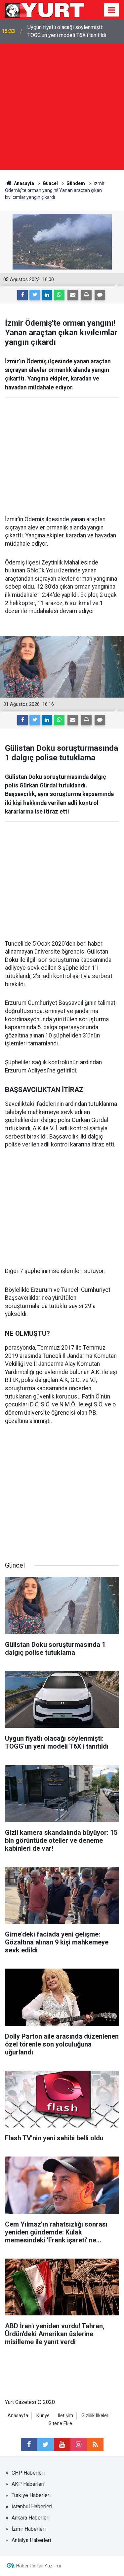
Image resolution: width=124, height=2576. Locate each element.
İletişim (65, 2416)
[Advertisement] (62, 108)
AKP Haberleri (28, 2484)
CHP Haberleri (28, 2473)
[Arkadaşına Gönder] (73, 295)
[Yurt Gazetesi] (45, 9)
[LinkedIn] (47, 295)
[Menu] (112, 10)
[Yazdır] (86, 295)
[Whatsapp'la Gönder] (59, 295)
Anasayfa (18, 2416)
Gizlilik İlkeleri (95, 2416)
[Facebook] (22, 295)
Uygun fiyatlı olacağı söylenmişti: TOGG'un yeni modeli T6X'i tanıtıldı (67, 31)
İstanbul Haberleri (32, 2506)
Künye (43, 2416)
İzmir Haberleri (29, 2529)
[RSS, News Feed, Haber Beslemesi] (95, 2445)
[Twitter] (35, 295)
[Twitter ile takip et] (46, 2445)
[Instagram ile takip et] (79, 2445)
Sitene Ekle (60, 2424)
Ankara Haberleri (31, 2518)
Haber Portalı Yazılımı (39, 2566)
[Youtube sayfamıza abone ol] (62, 2445)
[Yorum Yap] (100, 295)
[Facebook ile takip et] (29, 2445)
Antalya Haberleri (31, 2540)
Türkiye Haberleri (31, 2495)
